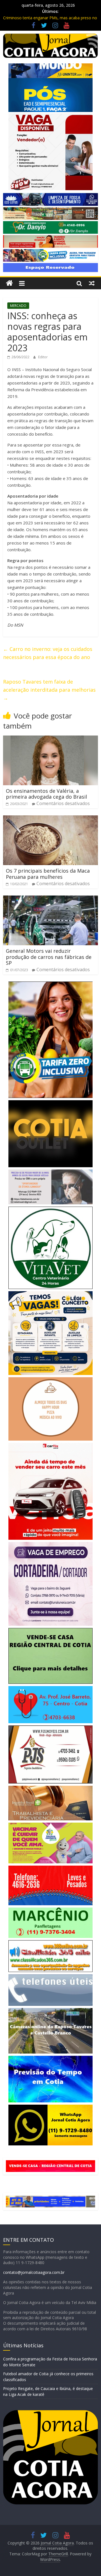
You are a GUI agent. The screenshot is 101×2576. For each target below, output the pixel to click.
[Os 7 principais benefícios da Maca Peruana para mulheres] (50, 819)
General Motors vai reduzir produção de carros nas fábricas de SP (49, 957)
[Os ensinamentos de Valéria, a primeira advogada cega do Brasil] (50, 739)
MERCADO (18, 306)
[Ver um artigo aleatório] (92, 283)
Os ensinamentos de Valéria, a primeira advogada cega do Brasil (46, 794)
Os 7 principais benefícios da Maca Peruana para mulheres (48, 874)
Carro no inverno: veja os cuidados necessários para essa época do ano (48, 653)
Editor (43, 357)
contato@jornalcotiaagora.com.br (34, 2272)
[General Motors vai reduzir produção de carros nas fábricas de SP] (50, 899)
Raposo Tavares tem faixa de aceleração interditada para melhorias (49, 690)
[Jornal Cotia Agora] (9, 283)
